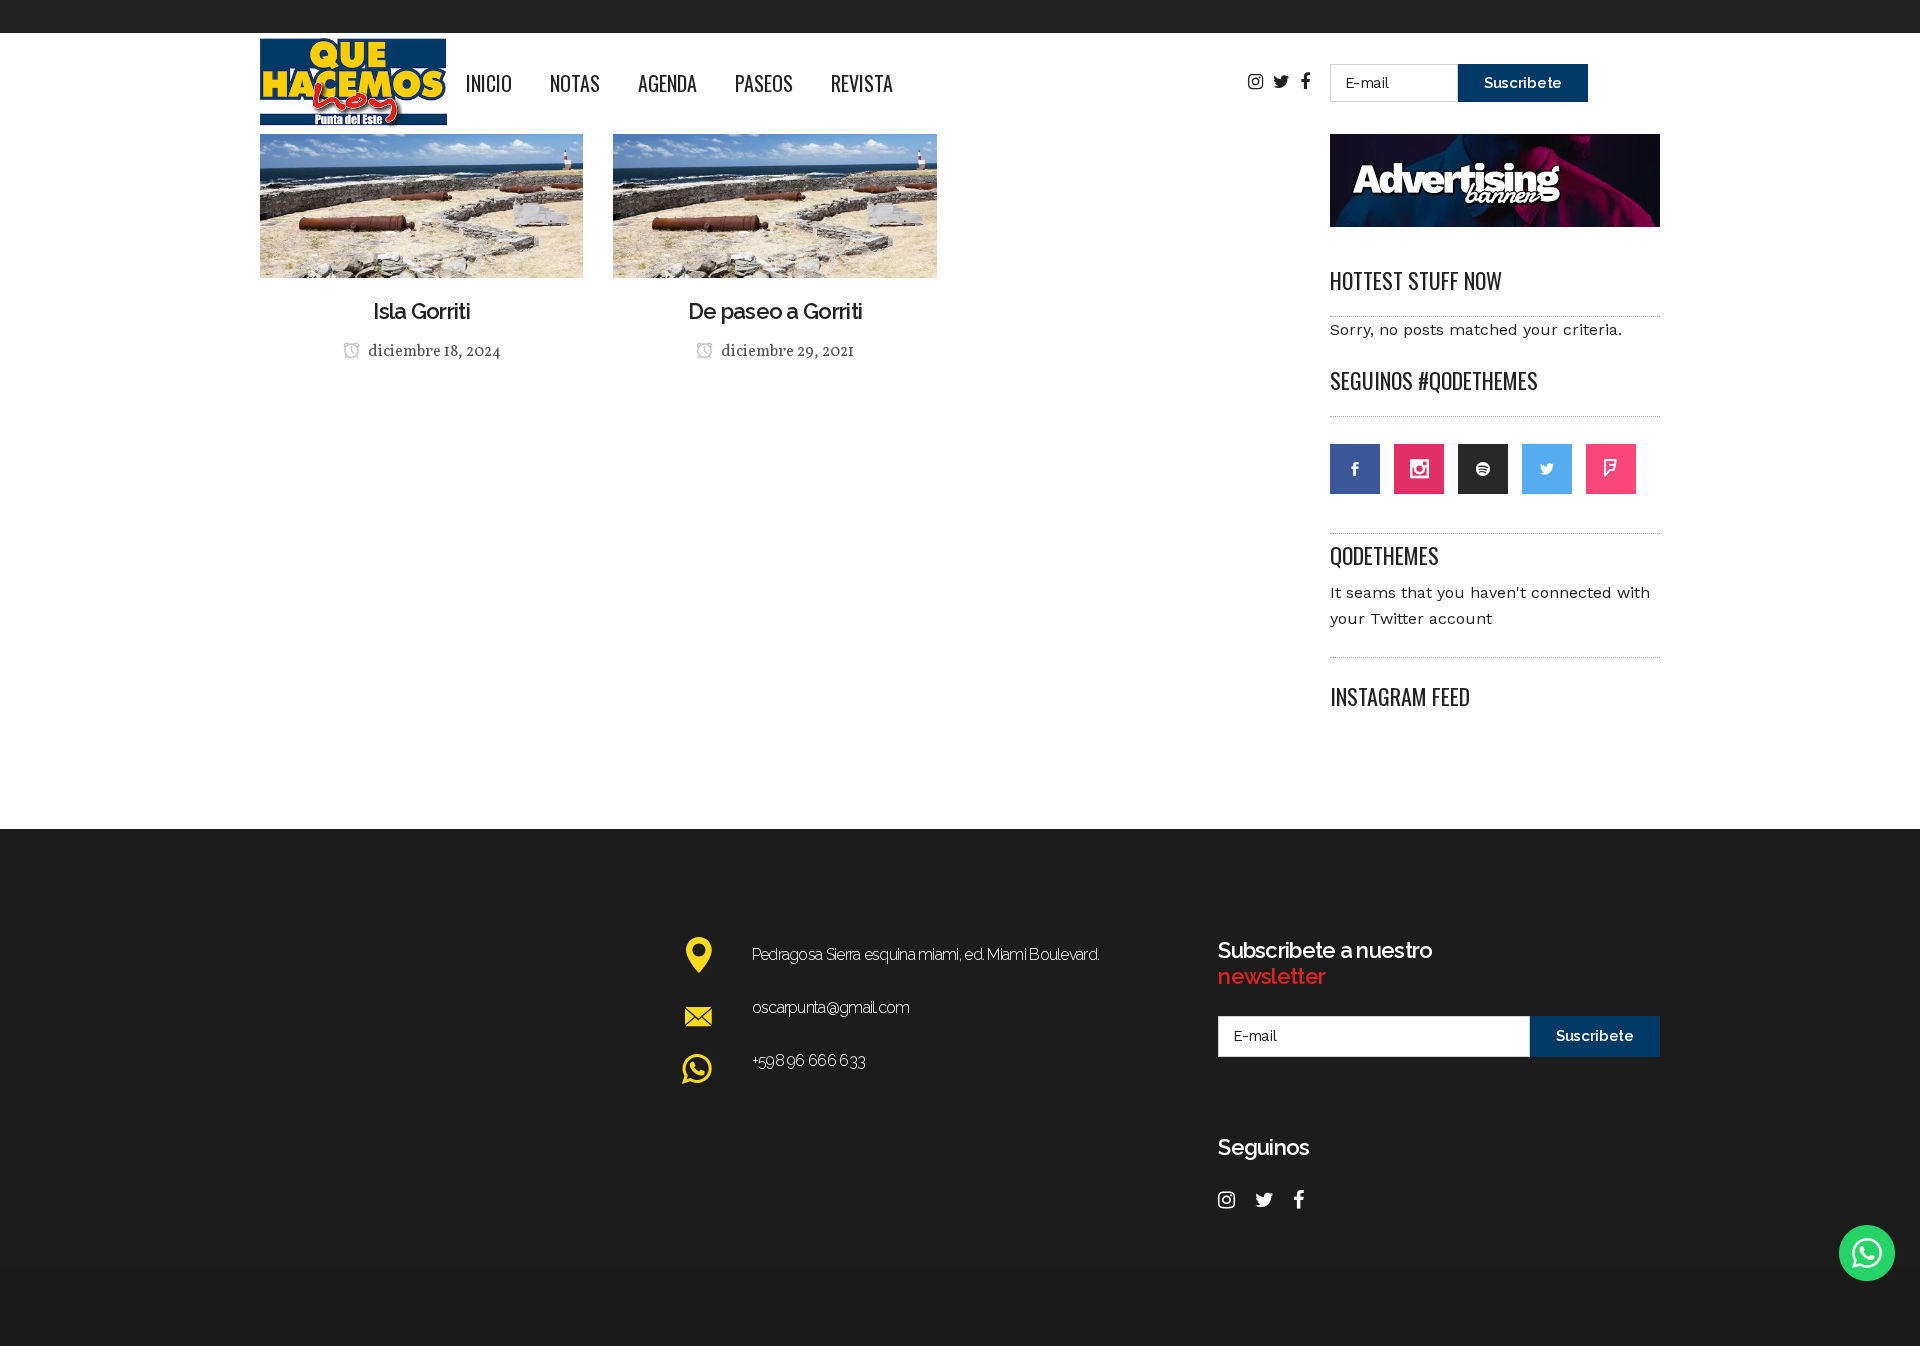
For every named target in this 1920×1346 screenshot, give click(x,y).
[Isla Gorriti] (421, 153)
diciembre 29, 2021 (786, 352)
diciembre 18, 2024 (433, 352)
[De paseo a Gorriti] (774, 153)
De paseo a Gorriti (775, 311)
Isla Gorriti (421, 311)
